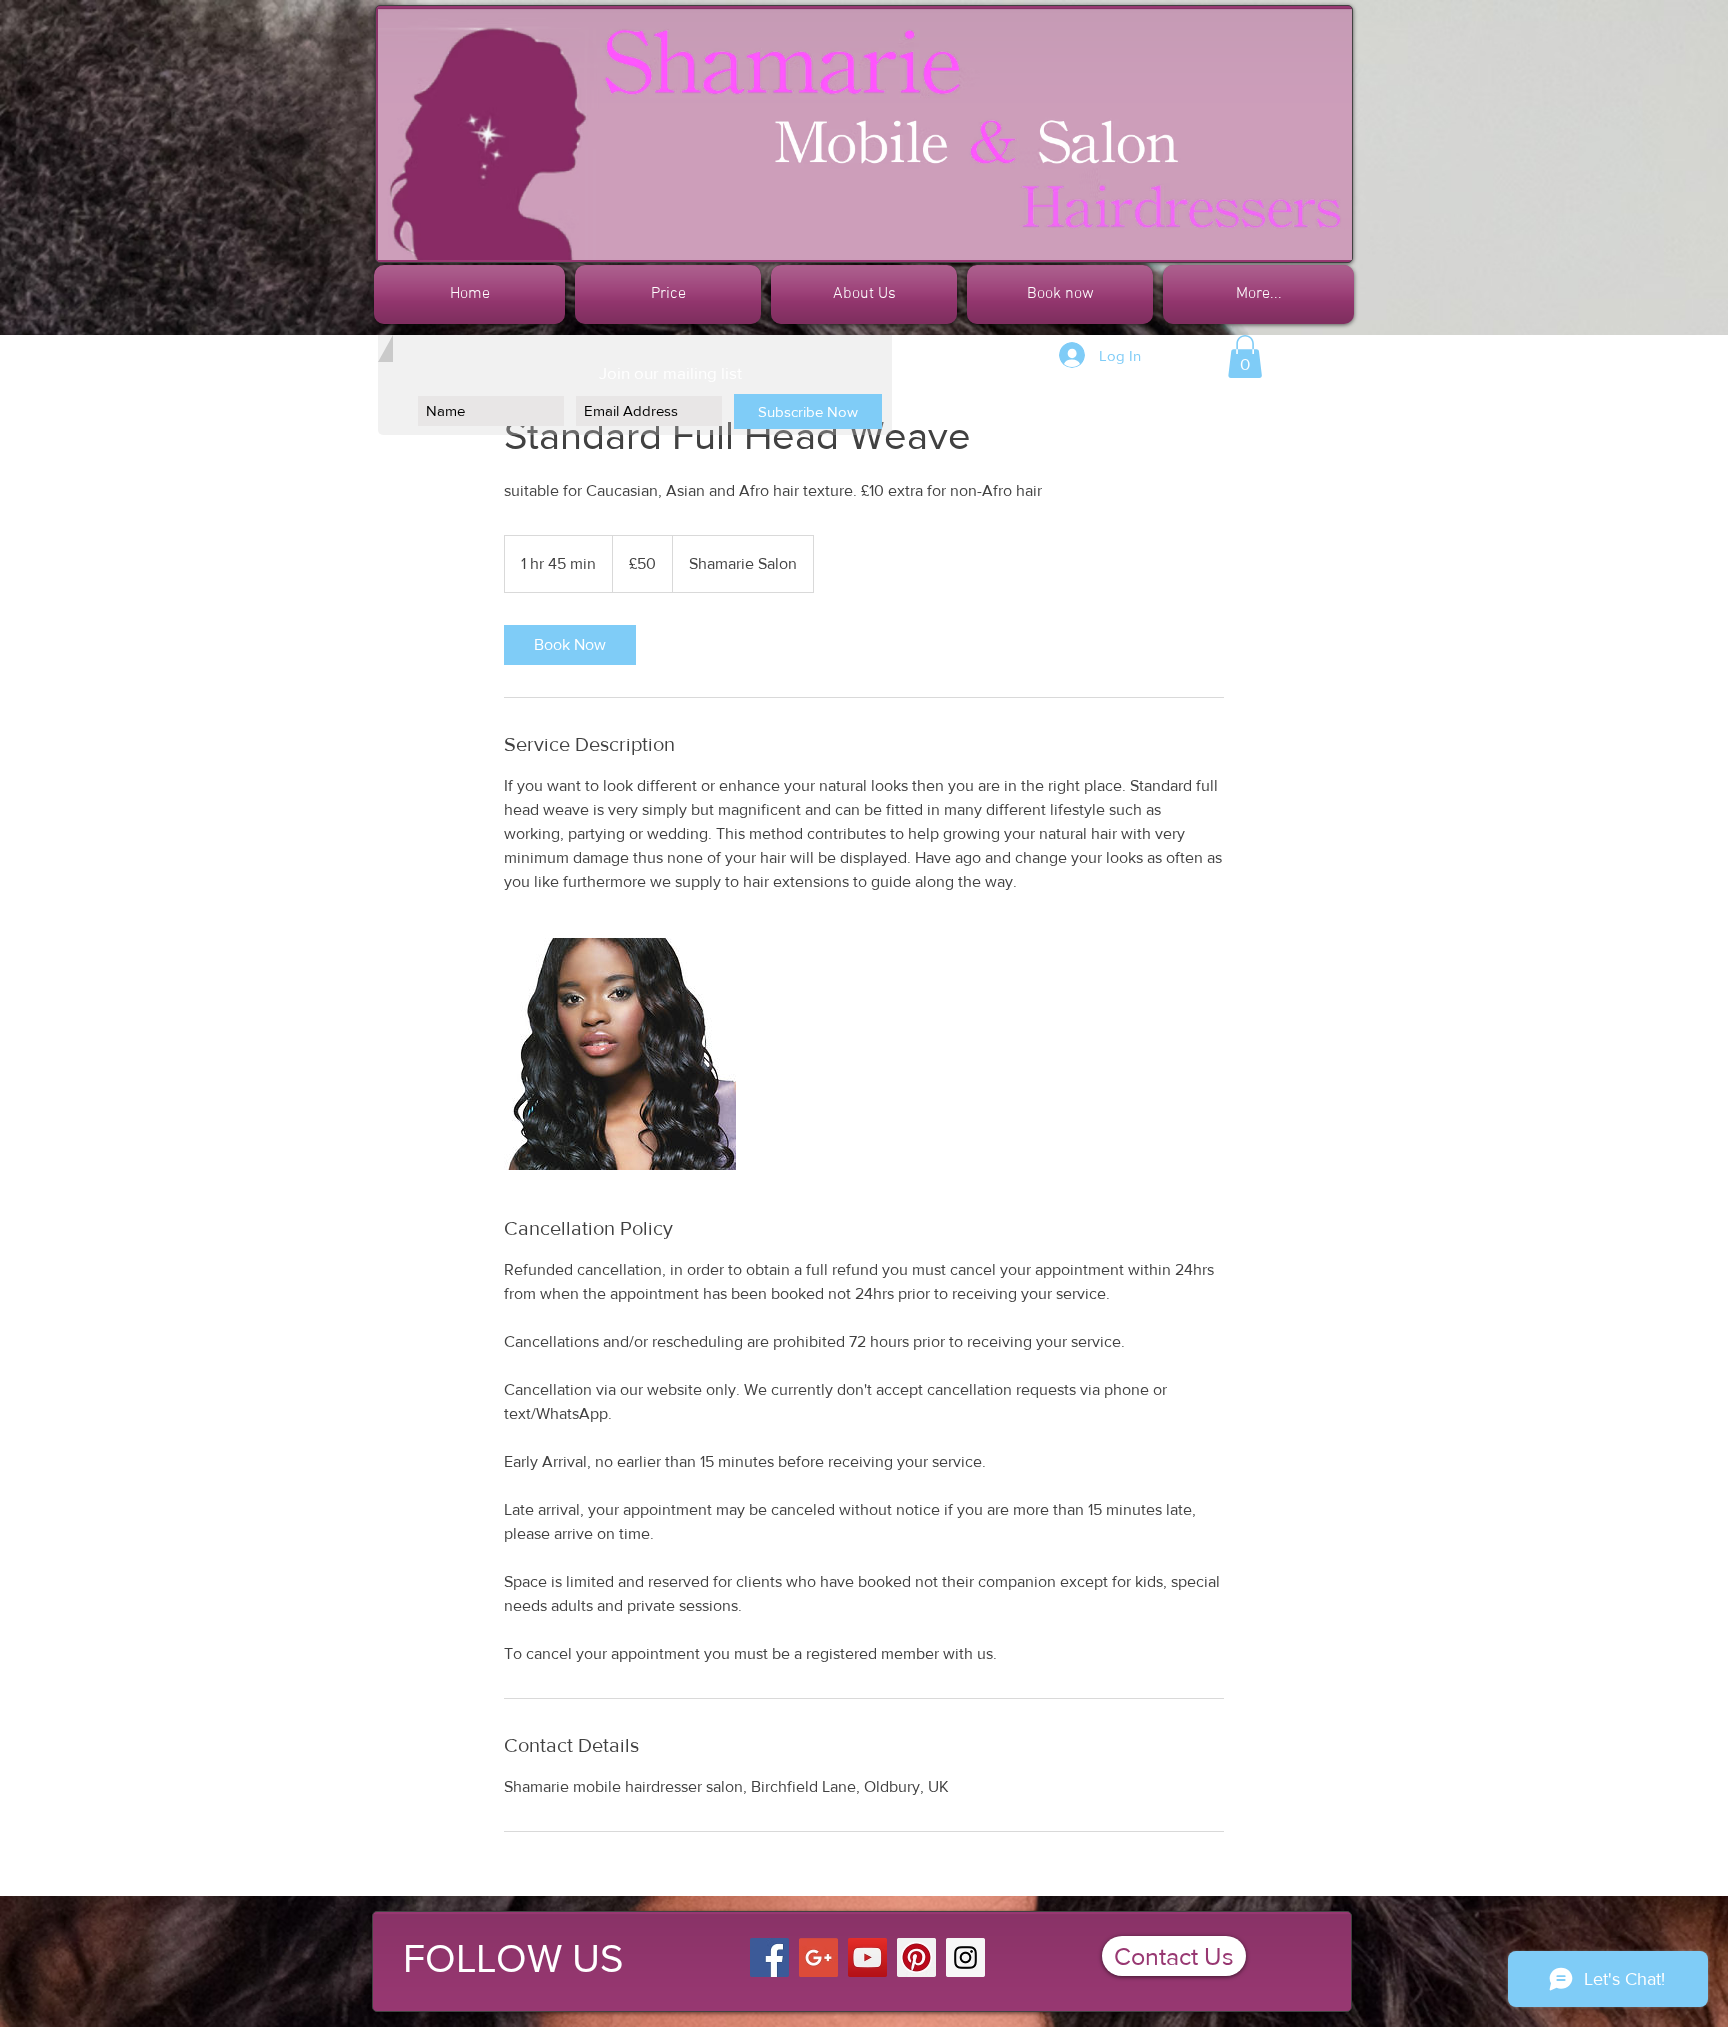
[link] (570, 645)
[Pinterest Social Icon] (916, 1957)
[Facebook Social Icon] (769, 1957)
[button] (1245, 356)
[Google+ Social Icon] (818, 1957)
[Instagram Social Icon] (965, 1957)
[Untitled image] (620, 1054)
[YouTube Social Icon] (867, 1957)
